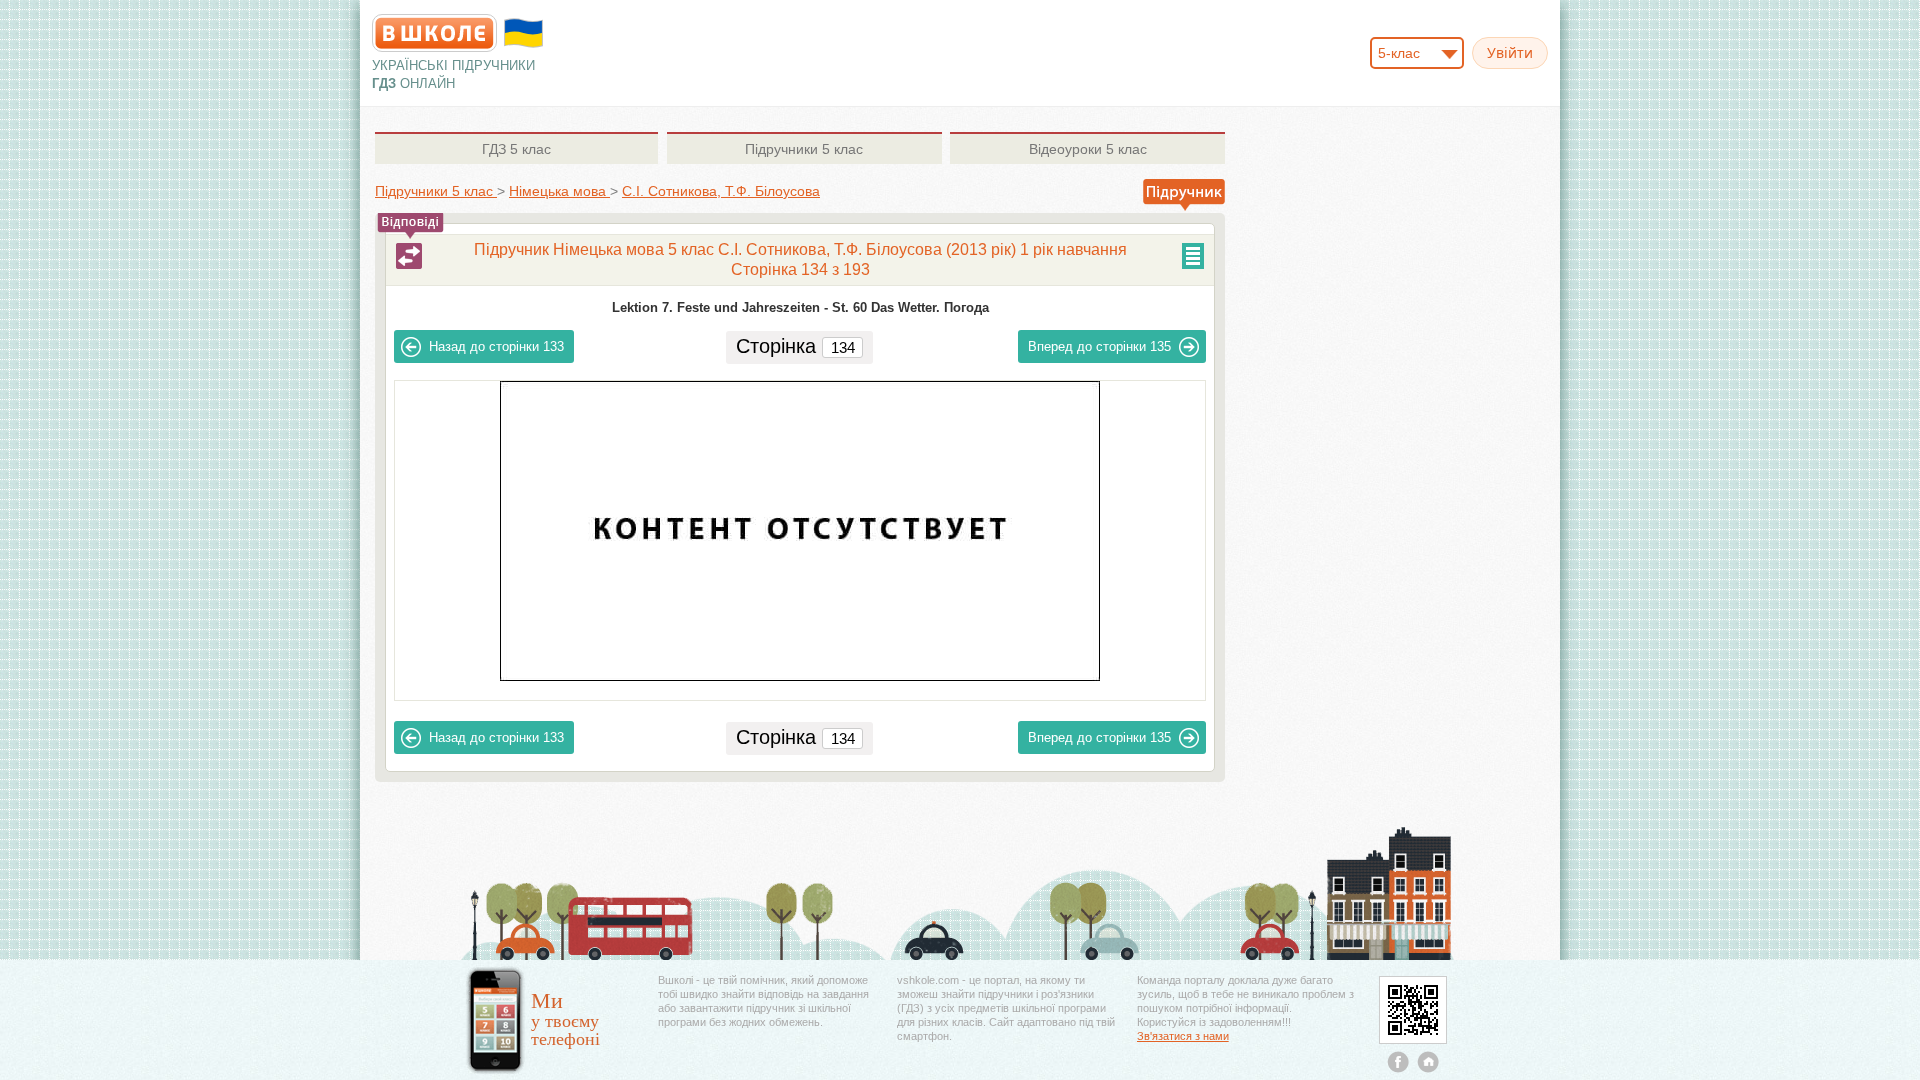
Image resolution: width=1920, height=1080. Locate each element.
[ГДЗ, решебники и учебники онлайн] (434, 33)
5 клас (516, 149)
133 (496, 346)
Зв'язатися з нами (1183, 1036)
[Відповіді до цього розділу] (409, 256)
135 (1099, 346)
